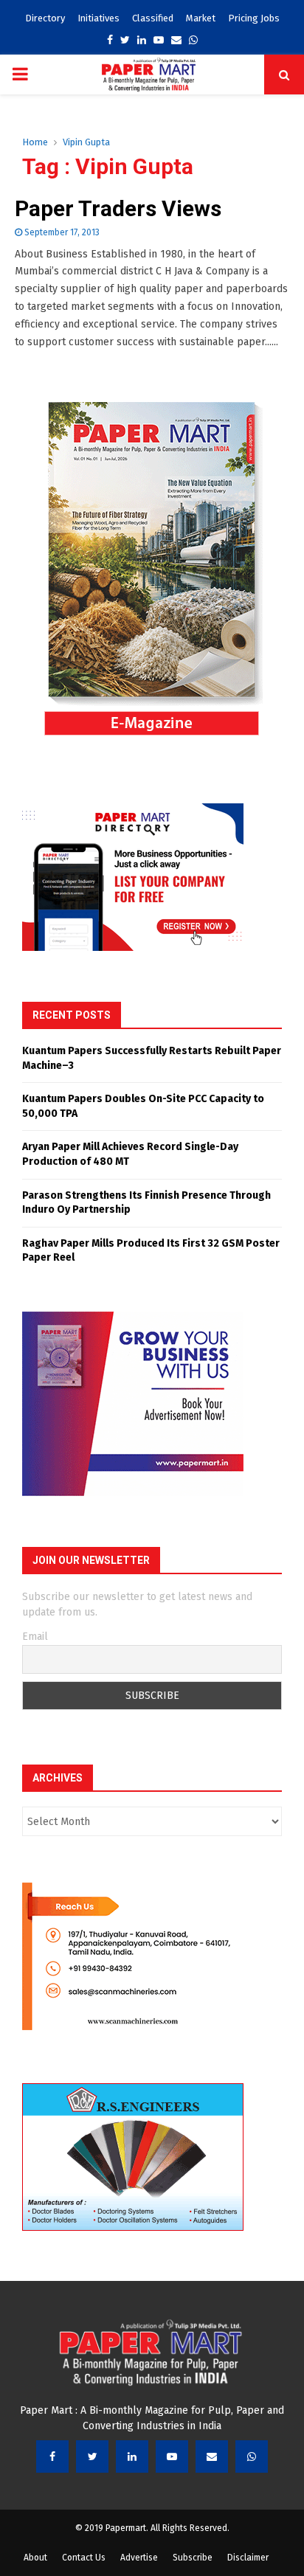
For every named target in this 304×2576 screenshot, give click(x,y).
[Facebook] (52, 2456)
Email (35, 1637)
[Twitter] (92, 2456)
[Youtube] (172, 2456)
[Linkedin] (132, 2456)
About (35, 2558)
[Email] (212, 2456)
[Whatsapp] (252, 2456)
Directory (45, 18)
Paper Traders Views (118, 208)
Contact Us (84, 2558)
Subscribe (193, 2558)
